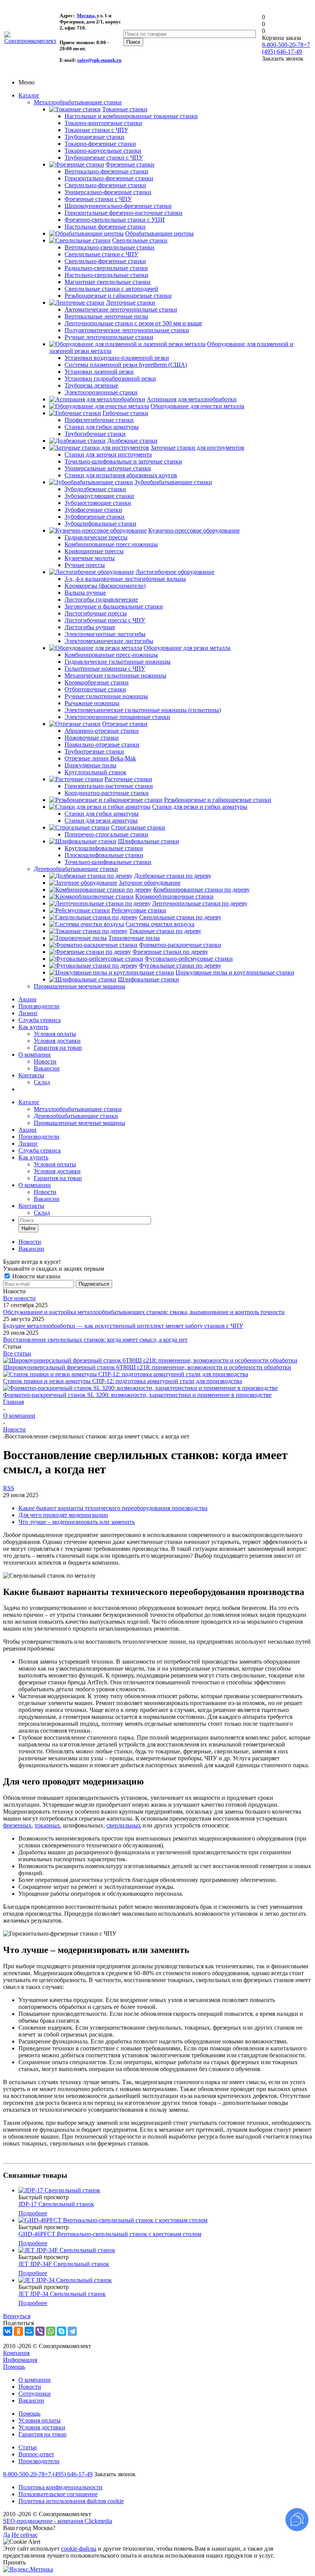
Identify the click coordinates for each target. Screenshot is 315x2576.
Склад (42, 1082)
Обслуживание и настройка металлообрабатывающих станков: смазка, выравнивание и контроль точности (144, 1312)
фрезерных (17, 1825)
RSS (9, 1488)
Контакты (31, 1075)
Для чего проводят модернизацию (63, 1515)
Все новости (19, 1298)
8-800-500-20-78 (283, 45)
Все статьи (17, 1353)
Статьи (28, 2447)
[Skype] (61, 2331)
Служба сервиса (40, 1020)
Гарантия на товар (58, 1048)
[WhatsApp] (51, 2331)
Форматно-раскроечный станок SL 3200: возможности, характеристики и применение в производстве (137, 1395)
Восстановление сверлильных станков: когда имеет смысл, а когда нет (95, 1340)
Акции (27, 999)
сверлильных (124, 1825)
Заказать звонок (115, 2474)
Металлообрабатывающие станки (78, 102)
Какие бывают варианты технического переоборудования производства (113, 1508)
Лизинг (28, 1013)
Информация (20, 2360)
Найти (28, 1228)
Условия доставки (57, 1041)
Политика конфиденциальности (61, 2487)
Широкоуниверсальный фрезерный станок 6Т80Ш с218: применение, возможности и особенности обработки (147, 1367)
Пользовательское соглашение (58, 2494)
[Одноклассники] (18, 2331)
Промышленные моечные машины (80, 986)
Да (7, 2535)
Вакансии (47, 1068)
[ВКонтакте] (8, 2331)
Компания (16, 2353)
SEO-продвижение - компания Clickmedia (58, 2521)
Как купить (33, 1027)
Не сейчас (25, 2535)
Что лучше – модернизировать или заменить (77, 1522)
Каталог (29, 95)
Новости (45, 1061)
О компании (35, 1055)
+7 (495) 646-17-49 (286, 48)
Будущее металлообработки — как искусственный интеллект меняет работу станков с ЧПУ (123, 1326)
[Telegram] (72, 2331)
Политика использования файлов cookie (71, 2501)
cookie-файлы (79, 2549)
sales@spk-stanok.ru (99, 60)
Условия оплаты (55, 1034)
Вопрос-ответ (36, 2454)
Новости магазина (36, 1276)
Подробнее (33, 2213)
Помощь (14, 2367)
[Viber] (40, 2331)
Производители (39, 1006)
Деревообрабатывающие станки (76, 869)
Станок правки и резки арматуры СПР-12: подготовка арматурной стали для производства (123, 1381)
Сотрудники (35, 2394)
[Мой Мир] (29, 2331)
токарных (47, 1825)
